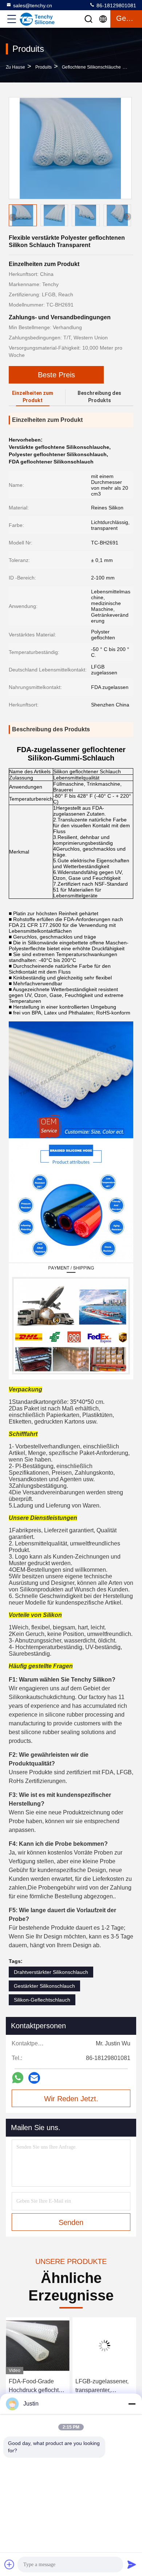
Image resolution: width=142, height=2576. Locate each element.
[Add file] (9, 2564)
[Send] (132, 2564)
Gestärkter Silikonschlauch (44, 1986)
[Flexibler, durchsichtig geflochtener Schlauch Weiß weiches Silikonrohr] (104, 2346)
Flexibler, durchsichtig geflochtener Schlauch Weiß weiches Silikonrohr (104, 2386)
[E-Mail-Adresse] (34, 2078)
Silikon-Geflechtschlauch (42, 2000)
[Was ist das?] (18, 2078)
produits (44, 67)
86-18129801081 (116, 5)
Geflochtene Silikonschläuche (91, 67)
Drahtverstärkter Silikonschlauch (51, 1972)
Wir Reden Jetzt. (71, 2099)
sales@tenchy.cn (33, 5)
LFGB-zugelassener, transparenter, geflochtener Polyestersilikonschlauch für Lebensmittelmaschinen (38, 2386)
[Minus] (132, 2404)
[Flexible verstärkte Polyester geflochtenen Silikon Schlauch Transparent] (70, 148)
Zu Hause (15, 67)
